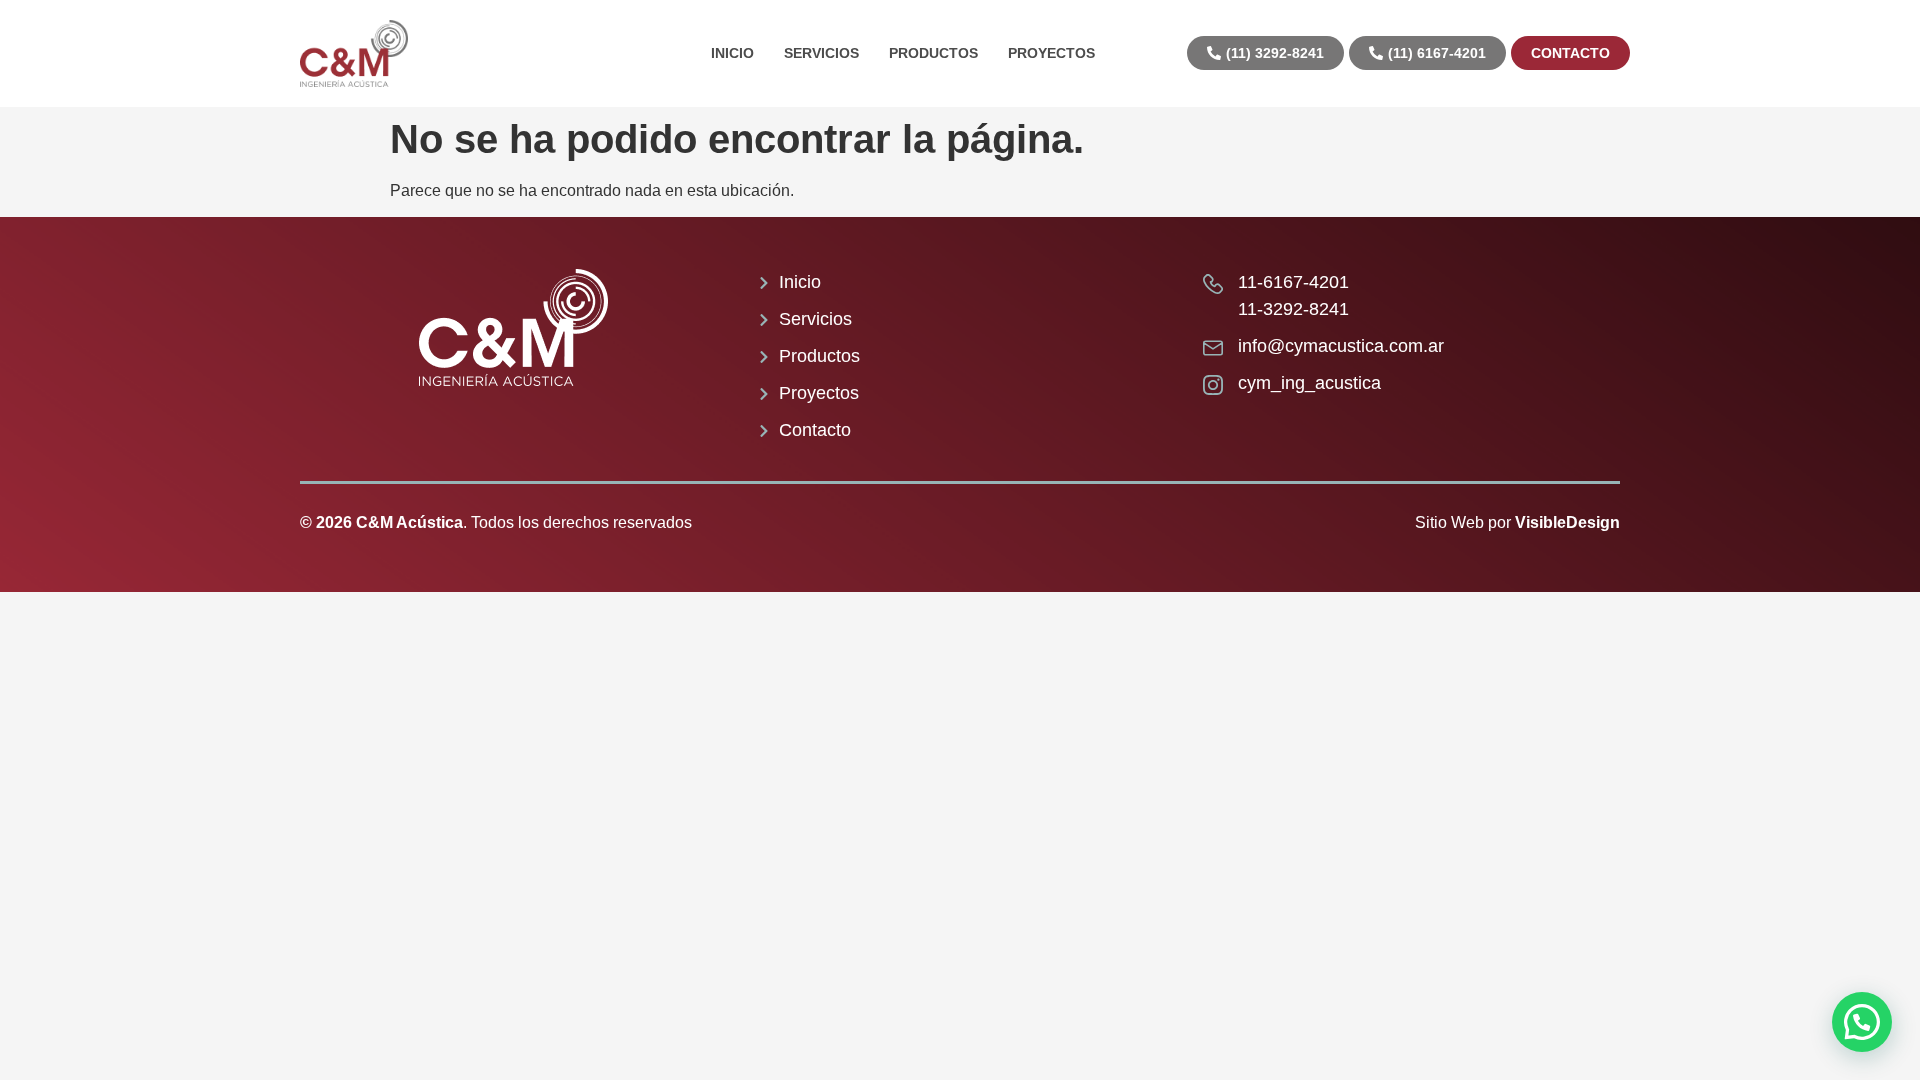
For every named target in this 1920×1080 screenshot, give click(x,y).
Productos (933, 53)
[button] (1862, 1022)
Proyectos (1051, 53)
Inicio (732, 53)
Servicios (821, 53)
